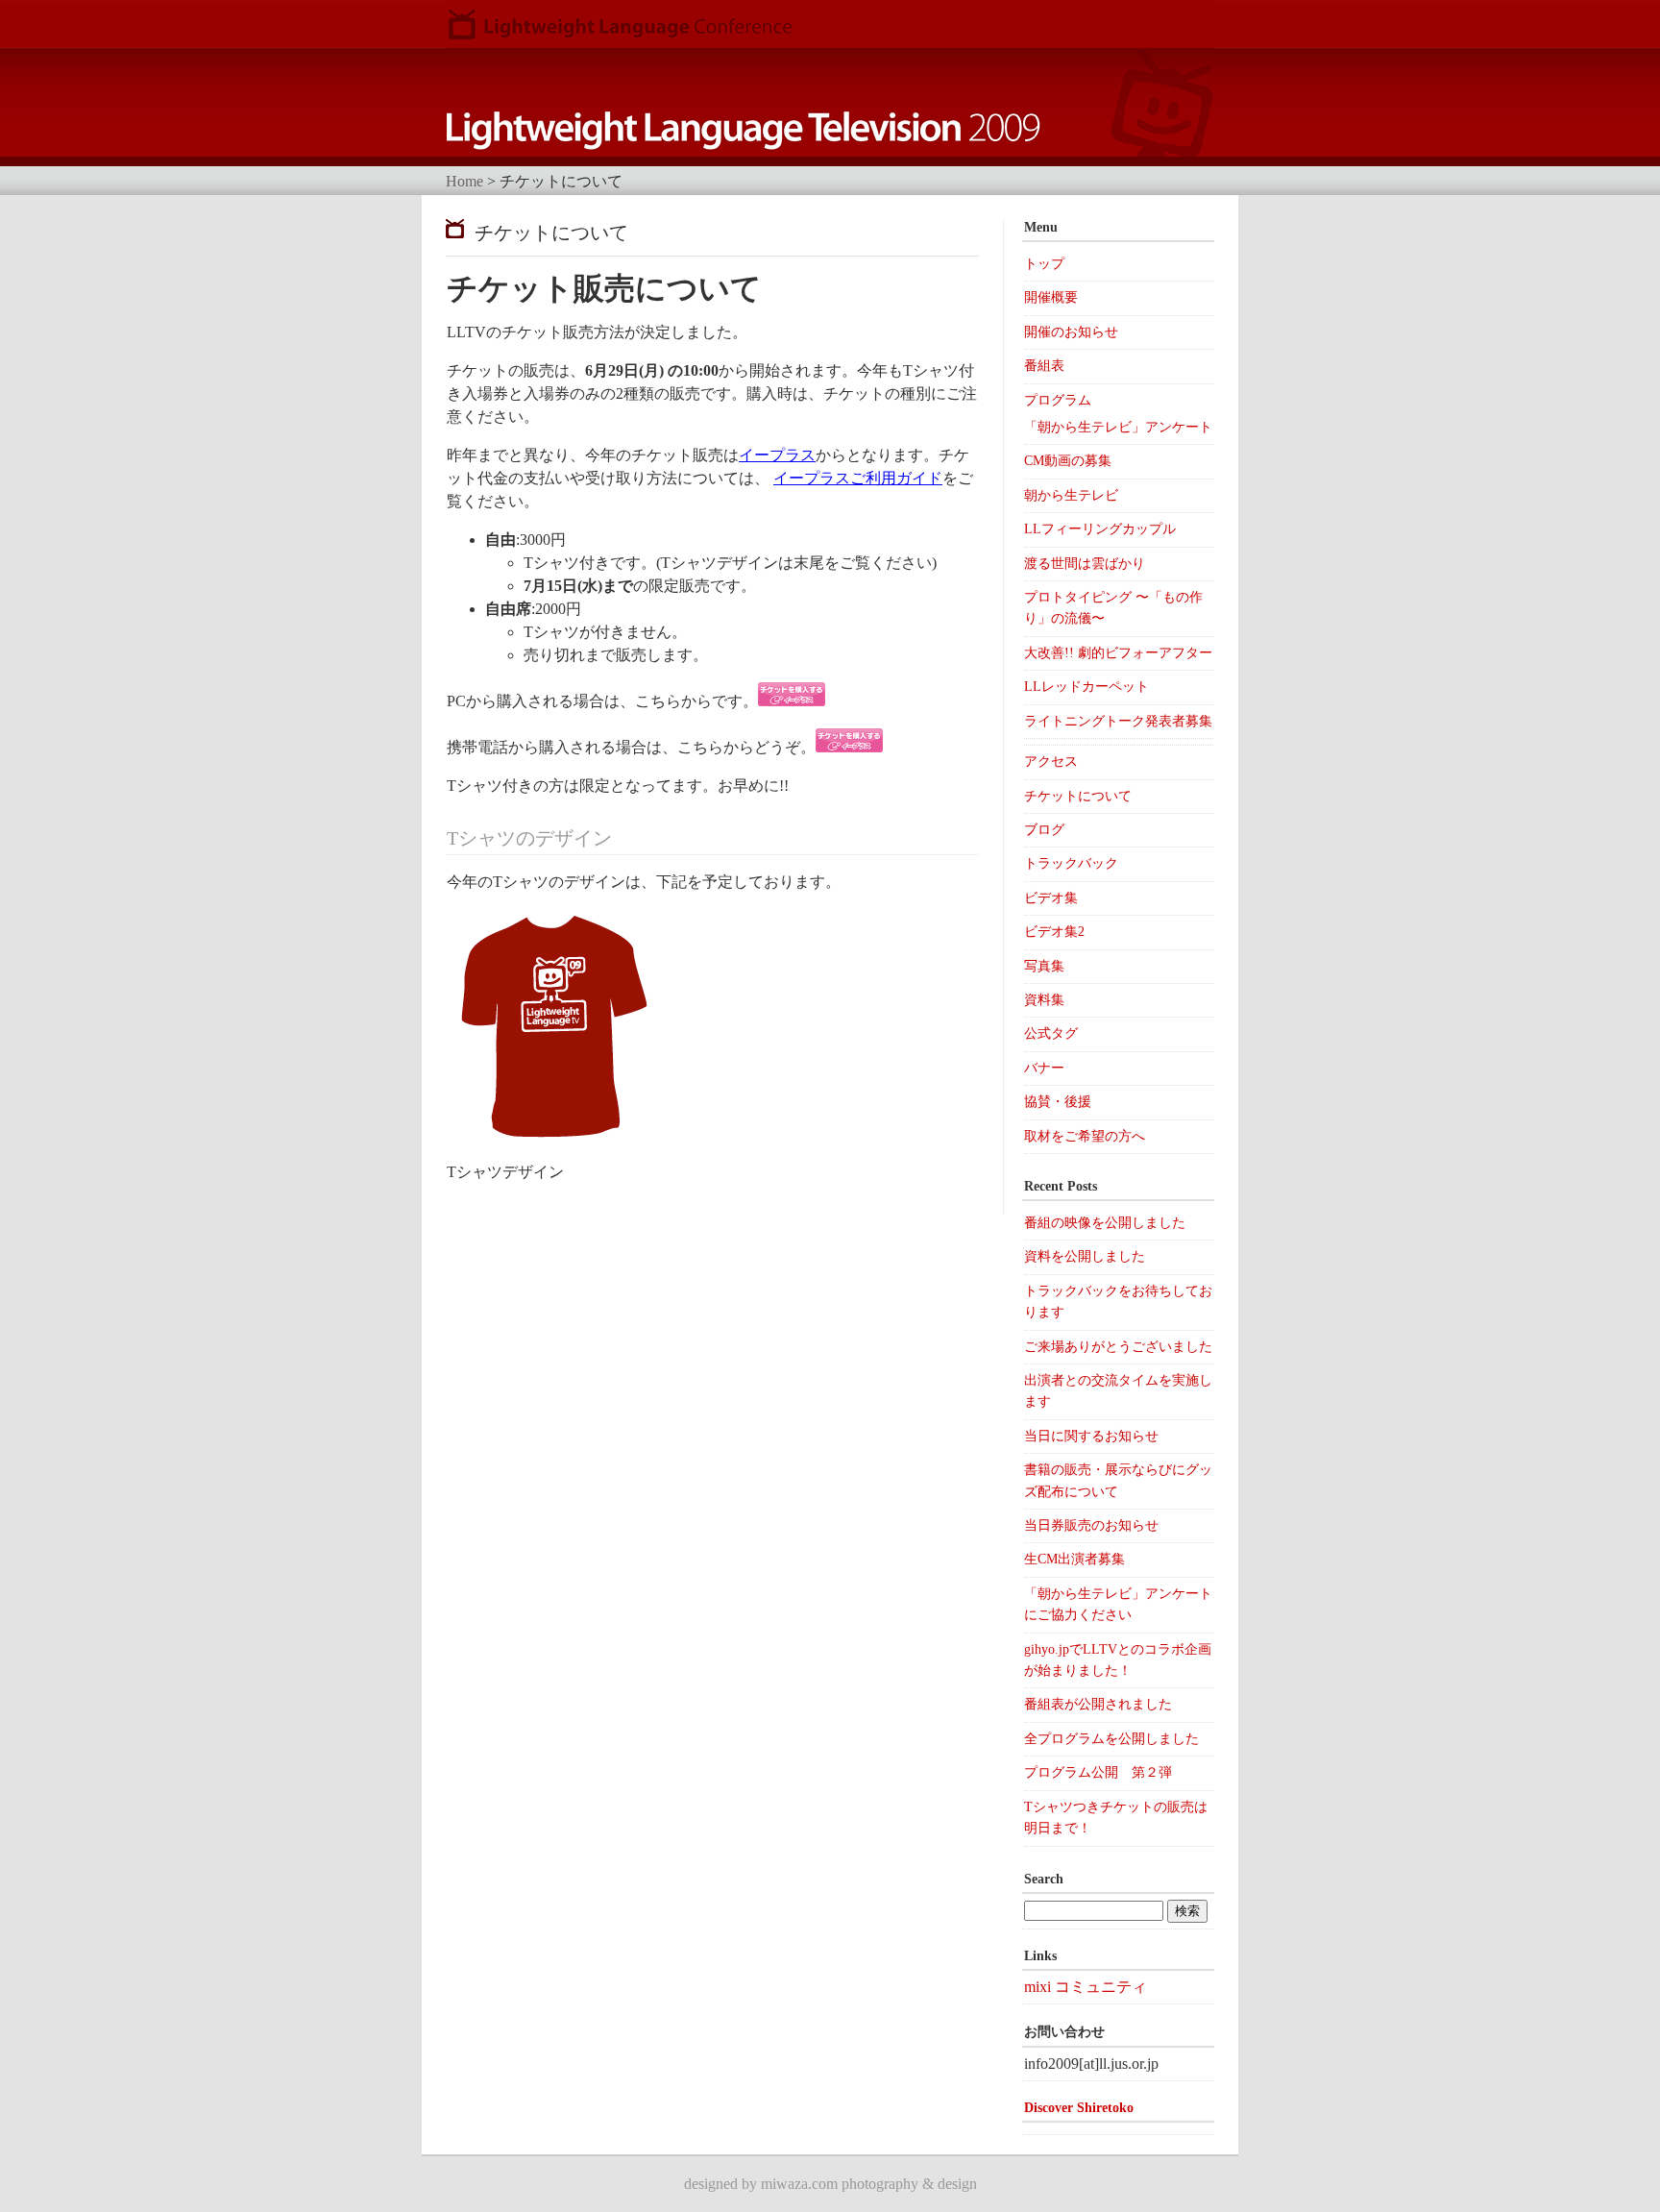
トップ (1044, 264)
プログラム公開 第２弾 (1098, 1772)
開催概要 (1051, 297)
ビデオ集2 (1054, 932)
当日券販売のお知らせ (1091, 1525)
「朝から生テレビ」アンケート (1118, 427)
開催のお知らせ (1071, 332)
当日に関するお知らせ (1091, 1436)
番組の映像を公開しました (1105, 1223)
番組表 (1044, 366)
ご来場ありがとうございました (1118, 1347)
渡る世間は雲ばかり (1085, 564)
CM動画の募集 (1068, 461)
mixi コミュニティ (1086, 1987)
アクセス (1051, 762)
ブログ (1044, 830)
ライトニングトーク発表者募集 (1118, 721)
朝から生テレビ (1071, 495)
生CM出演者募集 (1074, 1559)
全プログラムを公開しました (1111, 1739)
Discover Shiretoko (1079, 2108)
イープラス (777, 455)
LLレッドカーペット (1086, 687)
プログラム (1058, 400)
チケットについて (1078, 796)
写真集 (1044, 966)
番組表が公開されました (1098, 1704)
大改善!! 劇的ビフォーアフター (1118, 653)
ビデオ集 (1051, 898)
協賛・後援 (1058, 1102)
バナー (1044, 1068)
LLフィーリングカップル (1100, 529)
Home (464, 181)
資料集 (1044, 1000)
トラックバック (1071, 863)
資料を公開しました (1085, 1256)
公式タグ (1051, 1033)
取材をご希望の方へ (1085, 1136)
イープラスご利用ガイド (858, 478)
